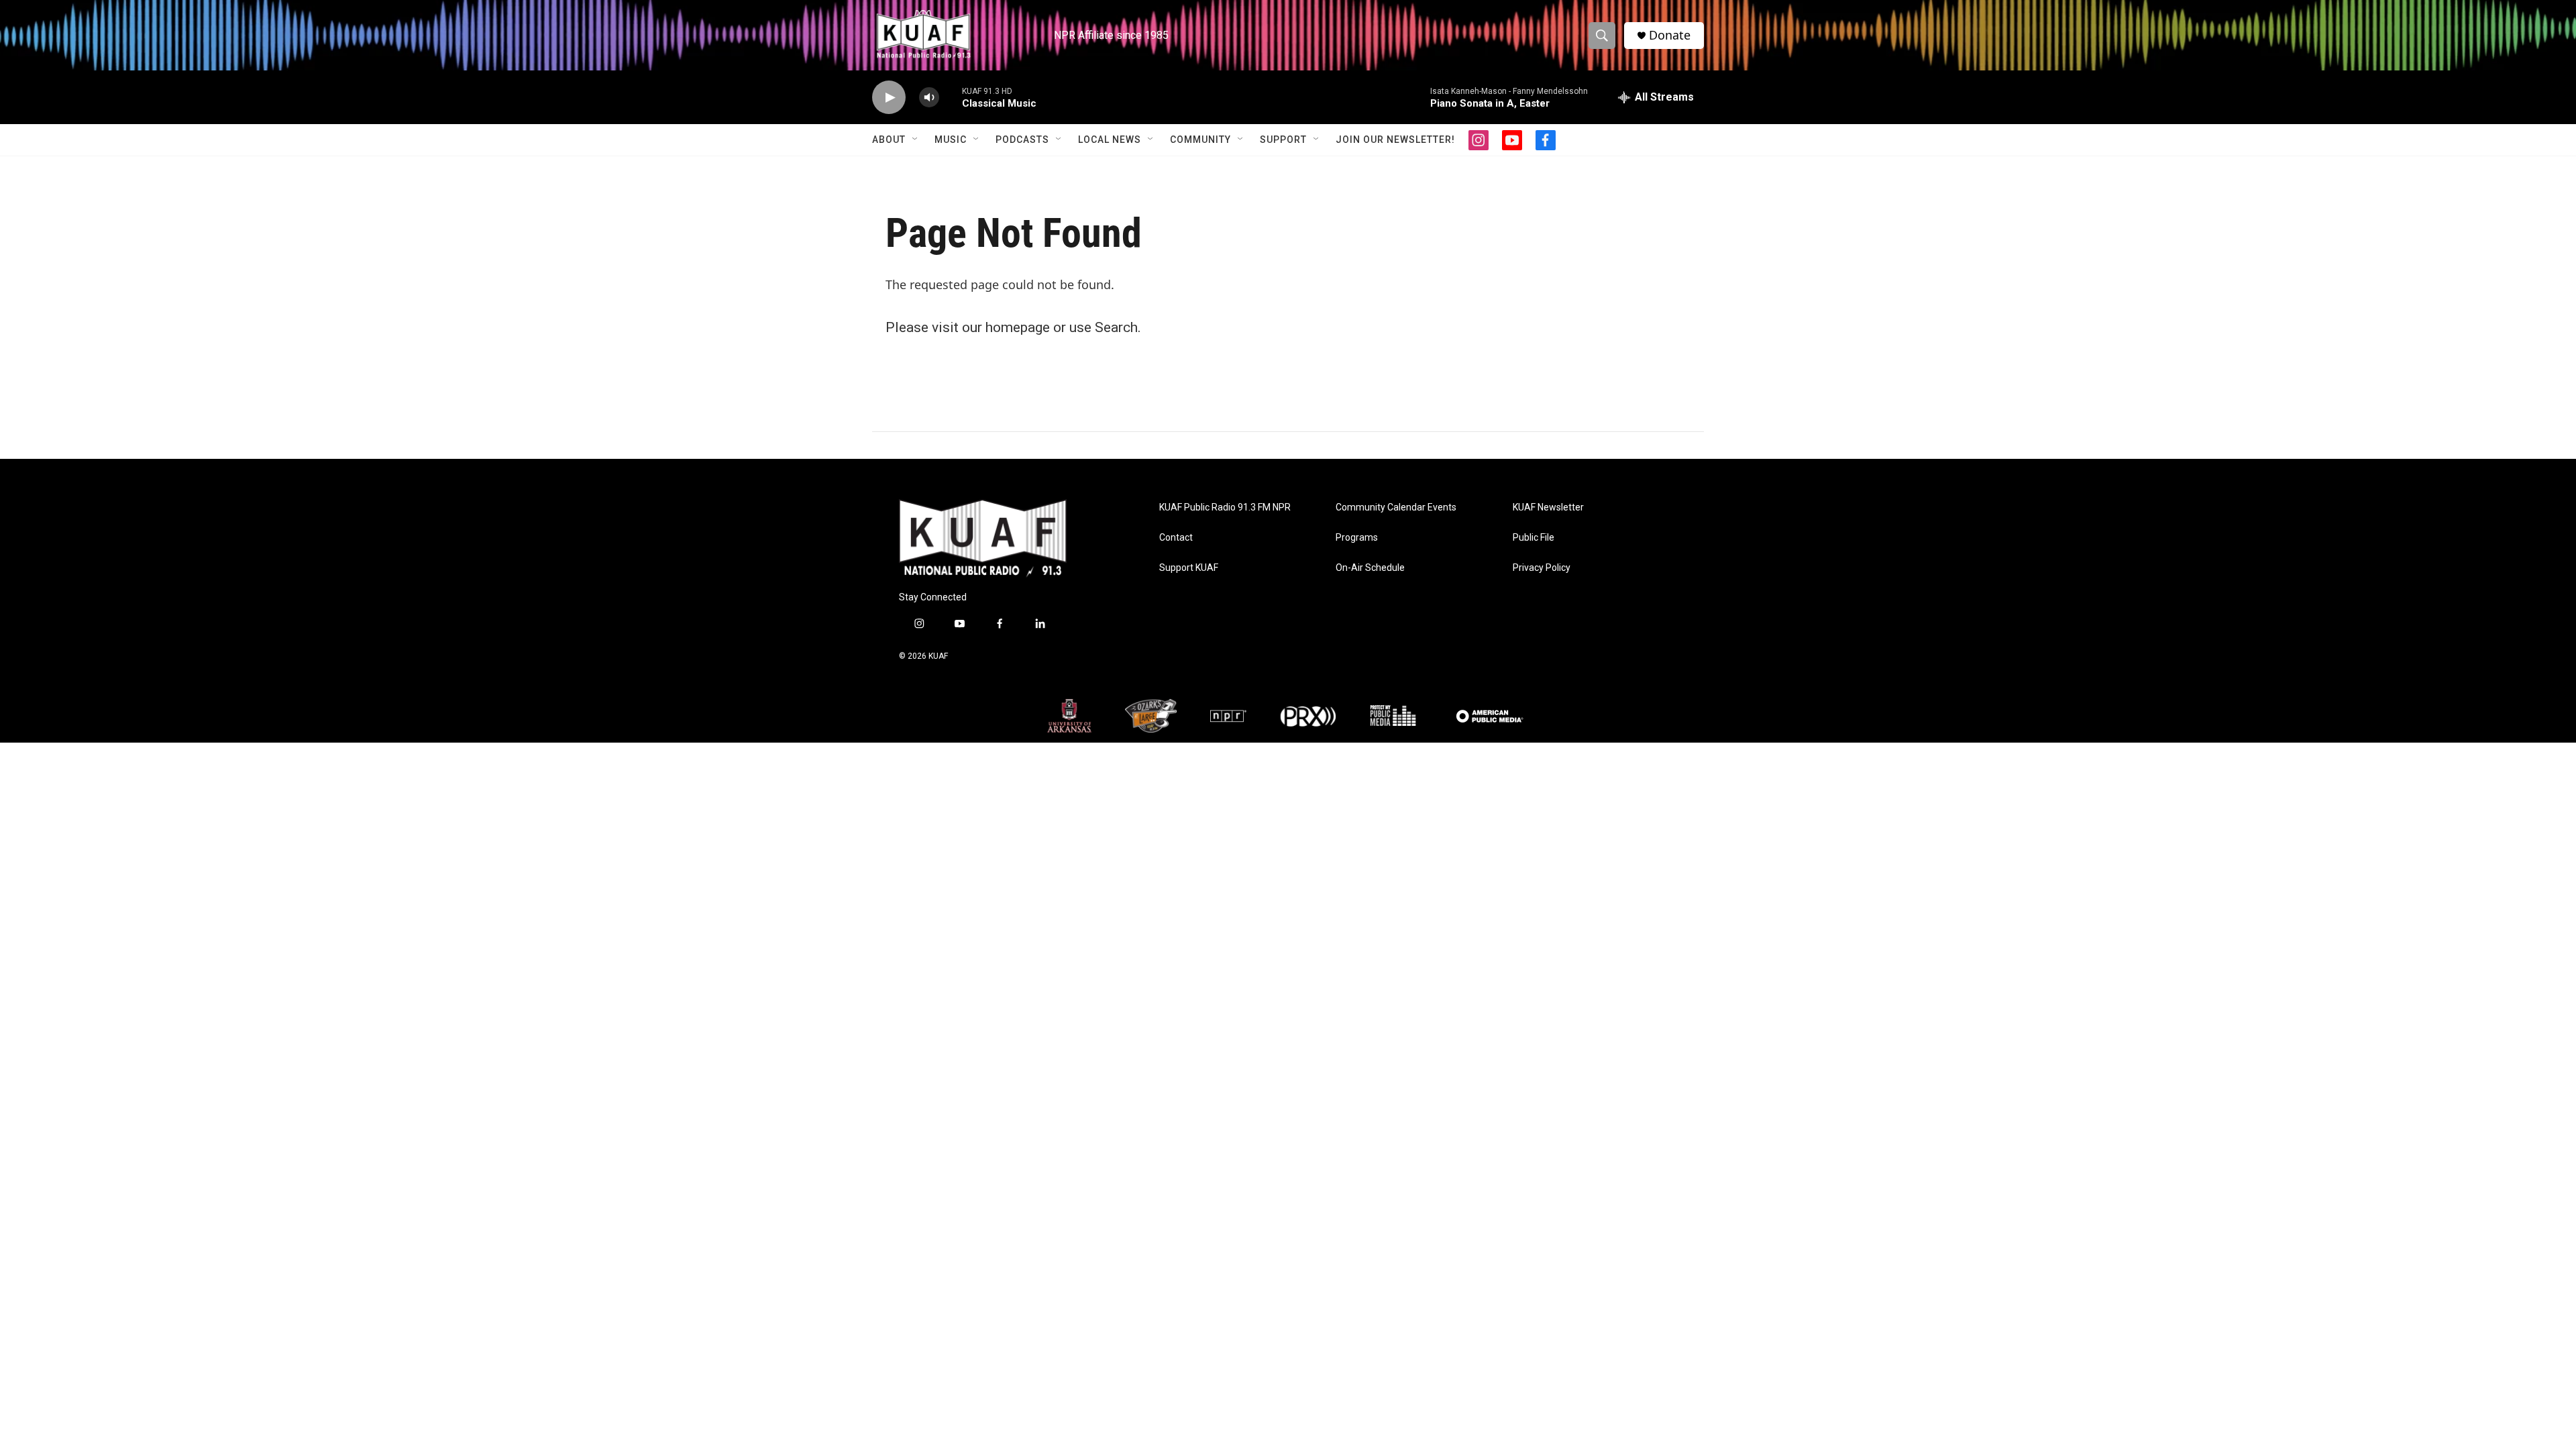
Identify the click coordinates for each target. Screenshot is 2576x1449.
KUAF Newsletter (1548, 507)
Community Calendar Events (1396, 507)
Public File (1534, 538)
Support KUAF (1189, 568)
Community (1200, 140)
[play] (889, 98)
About (889, 140)
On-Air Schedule (1370, 568)
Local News (1110, 140)
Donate (1670, 35)
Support (1283, 140)
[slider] (951, 97)
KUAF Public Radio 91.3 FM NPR (1225, 507)
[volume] (929, 98)
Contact (1176, 538)
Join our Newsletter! (1395, 140)
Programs (1357, 538)
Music (951, 140)
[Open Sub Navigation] (916, 140)
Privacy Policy (1542, 568)
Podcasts (1022, 140)
